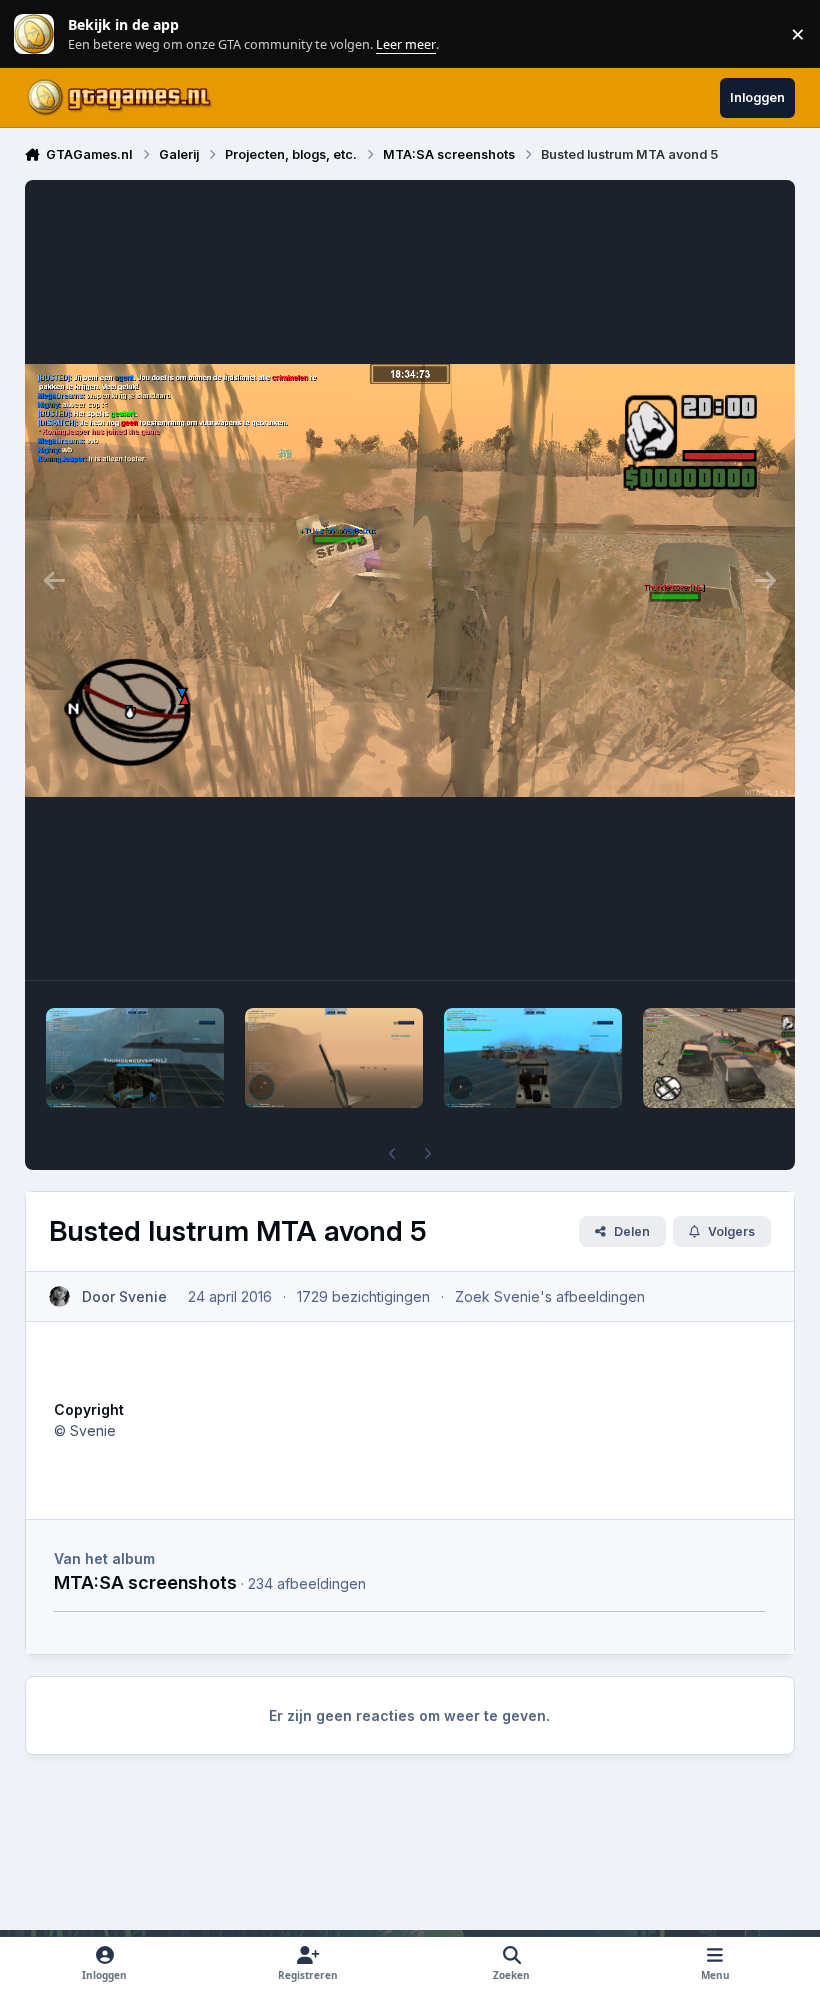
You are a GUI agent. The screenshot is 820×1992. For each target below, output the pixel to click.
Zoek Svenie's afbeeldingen (550, 1296)
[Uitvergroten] (410, 580)
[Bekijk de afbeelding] (135, 1058)
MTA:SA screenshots (145, 1582)
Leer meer (34, 34)
